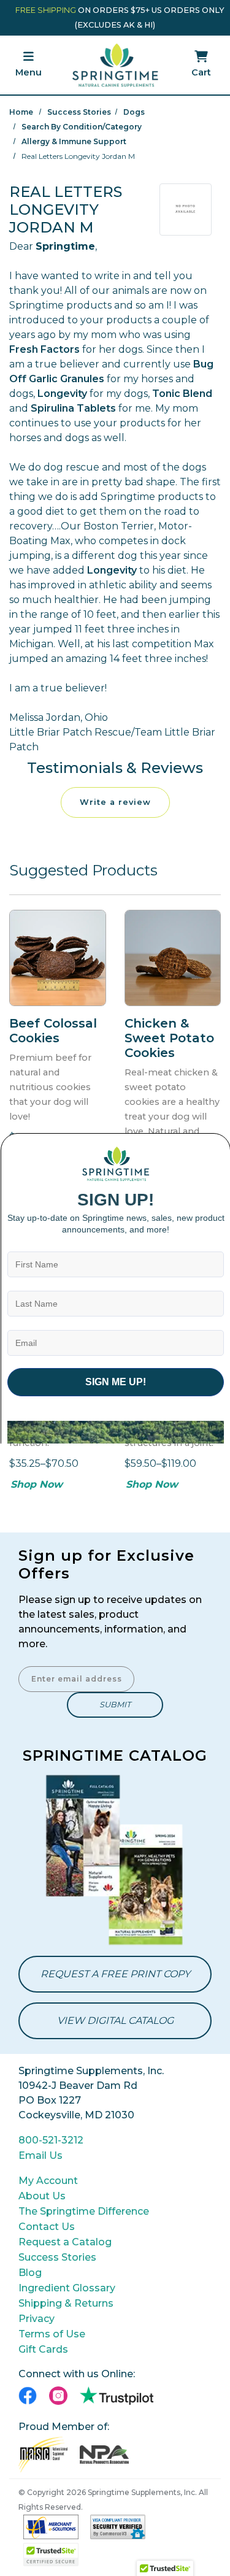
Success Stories (79, 112)
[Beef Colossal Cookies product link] (58, 958)
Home (21, 112)
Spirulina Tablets (73, 408)
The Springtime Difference (84, 2211)
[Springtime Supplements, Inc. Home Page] (115, 64)
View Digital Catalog (115, 2020)
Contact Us (47, 2227)
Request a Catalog (65, 2242)
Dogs (134, 112)
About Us (42, 2196)
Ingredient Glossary (67, 2288)
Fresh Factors (44, 349)
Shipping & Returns (66, 2303)
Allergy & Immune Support (74, 141)
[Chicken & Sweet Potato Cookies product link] (173, 958)
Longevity (62, 394)
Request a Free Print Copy (115, 1974)
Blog (30, 2273)
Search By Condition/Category (82, 127)
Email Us (40, 2155)
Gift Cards (43, 2349)
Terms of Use (52, 2334)
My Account (48, 2181)
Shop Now (36, 1484)
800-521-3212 (51, 2140)
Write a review (115, 802)
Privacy (36, 2319)
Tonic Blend (182, 394)
